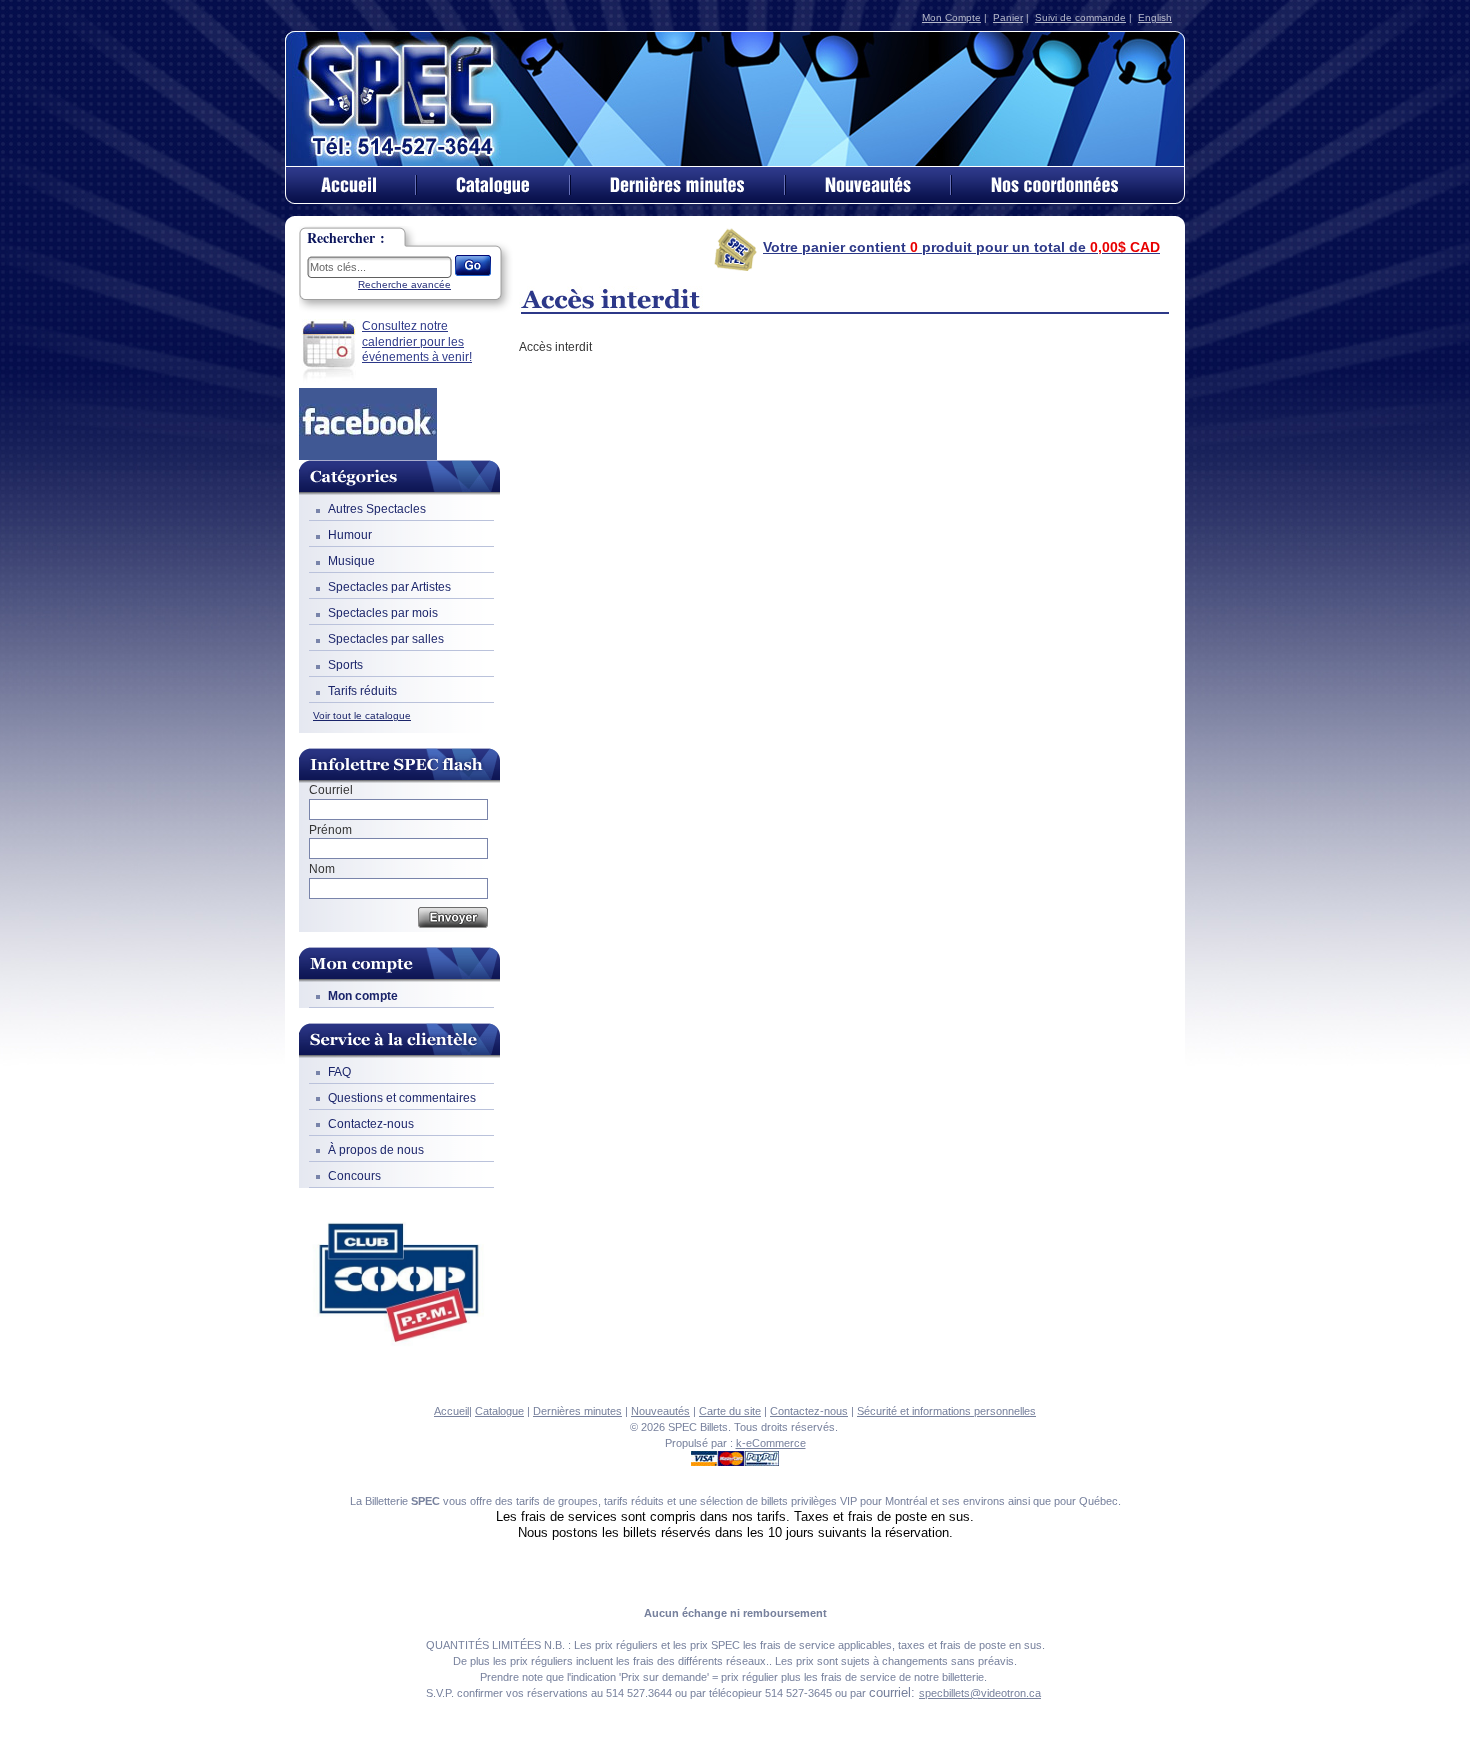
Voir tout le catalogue (362, 715)
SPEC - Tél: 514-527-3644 (403, 98)
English (1155, 17)
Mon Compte (951, 17)
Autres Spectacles (377, 509)
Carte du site (730, 1411)
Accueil (451, 1411)
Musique (351, 561)
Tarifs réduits (362, 691)
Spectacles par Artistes (389, 587)
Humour (350, 535)
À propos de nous (376, 1150)
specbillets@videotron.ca (980, 1693)
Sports (345, 665)
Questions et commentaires (402, 1098)
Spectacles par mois (383, 613)
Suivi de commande (1080, 17)
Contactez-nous (371, 1124)
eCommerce (776, 1443)
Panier (1008, 17)
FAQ (339, 1072)
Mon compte (363, 996)
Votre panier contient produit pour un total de (961, 247)
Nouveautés (660, 1411)
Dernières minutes (577, 1411)
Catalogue (499, 1411)
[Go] (473, 265)
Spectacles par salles (386, 639)
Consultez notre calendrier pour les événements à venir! (417, 341)
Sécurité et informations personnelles (946, 1411)
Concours (354, 1176)
